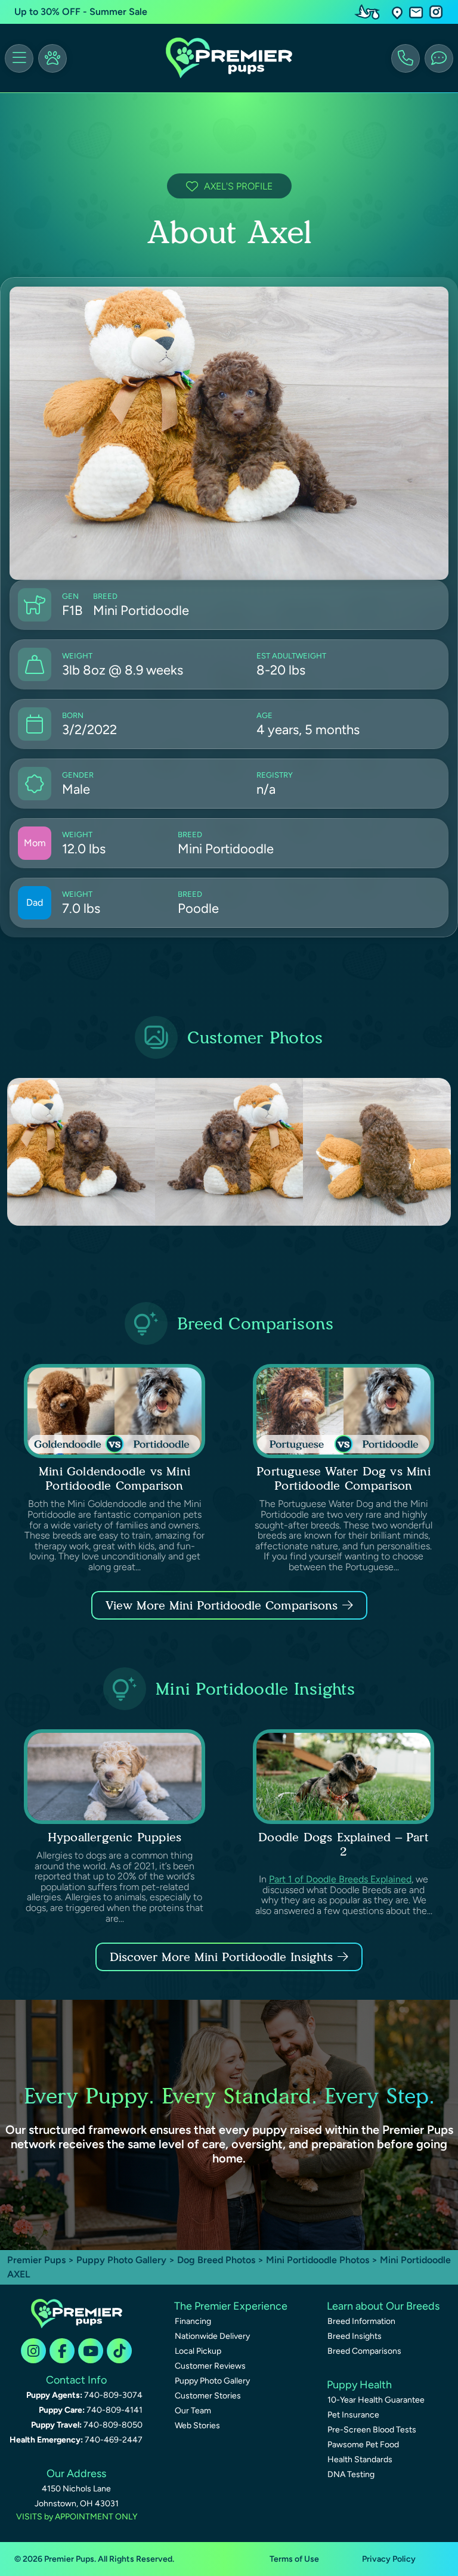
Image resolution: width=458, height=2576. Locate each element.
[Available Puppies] (52, 58)
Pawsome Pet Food (363, 2445)
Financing (193, 2321)
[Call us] (406, 58)
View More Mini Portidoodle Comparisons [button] (222, 1605)
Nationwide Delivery (212, 2336)
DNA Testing (351, 2474)
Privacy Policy (389, 2559)
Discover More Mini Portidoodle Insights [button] (221, 1957)
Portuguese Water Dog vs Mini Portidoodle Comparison (343, 1478)
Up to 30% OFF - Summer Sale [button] (81, 12)
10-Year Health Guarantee (376, 2400)
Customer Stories (208, 2396)
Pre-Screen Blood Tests (372, 2430)
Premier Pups (36, 2260)
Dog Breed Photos (216, 2260)
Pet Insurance (353, 2415)
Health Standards (360, 2460)
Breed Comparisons (364, 2351)
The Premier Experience (231, 2306)
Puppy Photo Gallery (121, 2260)
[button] (397, 12)
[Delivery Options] (370, 12)
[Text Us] (439, 58)
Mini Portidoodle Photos (318, 2260)
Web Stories (197, 2426)
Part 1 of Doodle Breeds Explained (340, 1879)
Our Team (193, 2411)
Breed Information (361, 2321)
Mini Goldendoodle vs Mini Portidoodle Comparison (114, 1478)
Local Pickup (198, 2351)
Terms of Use (294, 2559)
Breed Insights (355, 2336)
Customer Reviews (210, 2366)
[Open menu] (19, 58)
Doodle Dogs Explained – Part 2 (343, 1844)
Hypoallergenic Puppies (114, 1837)
